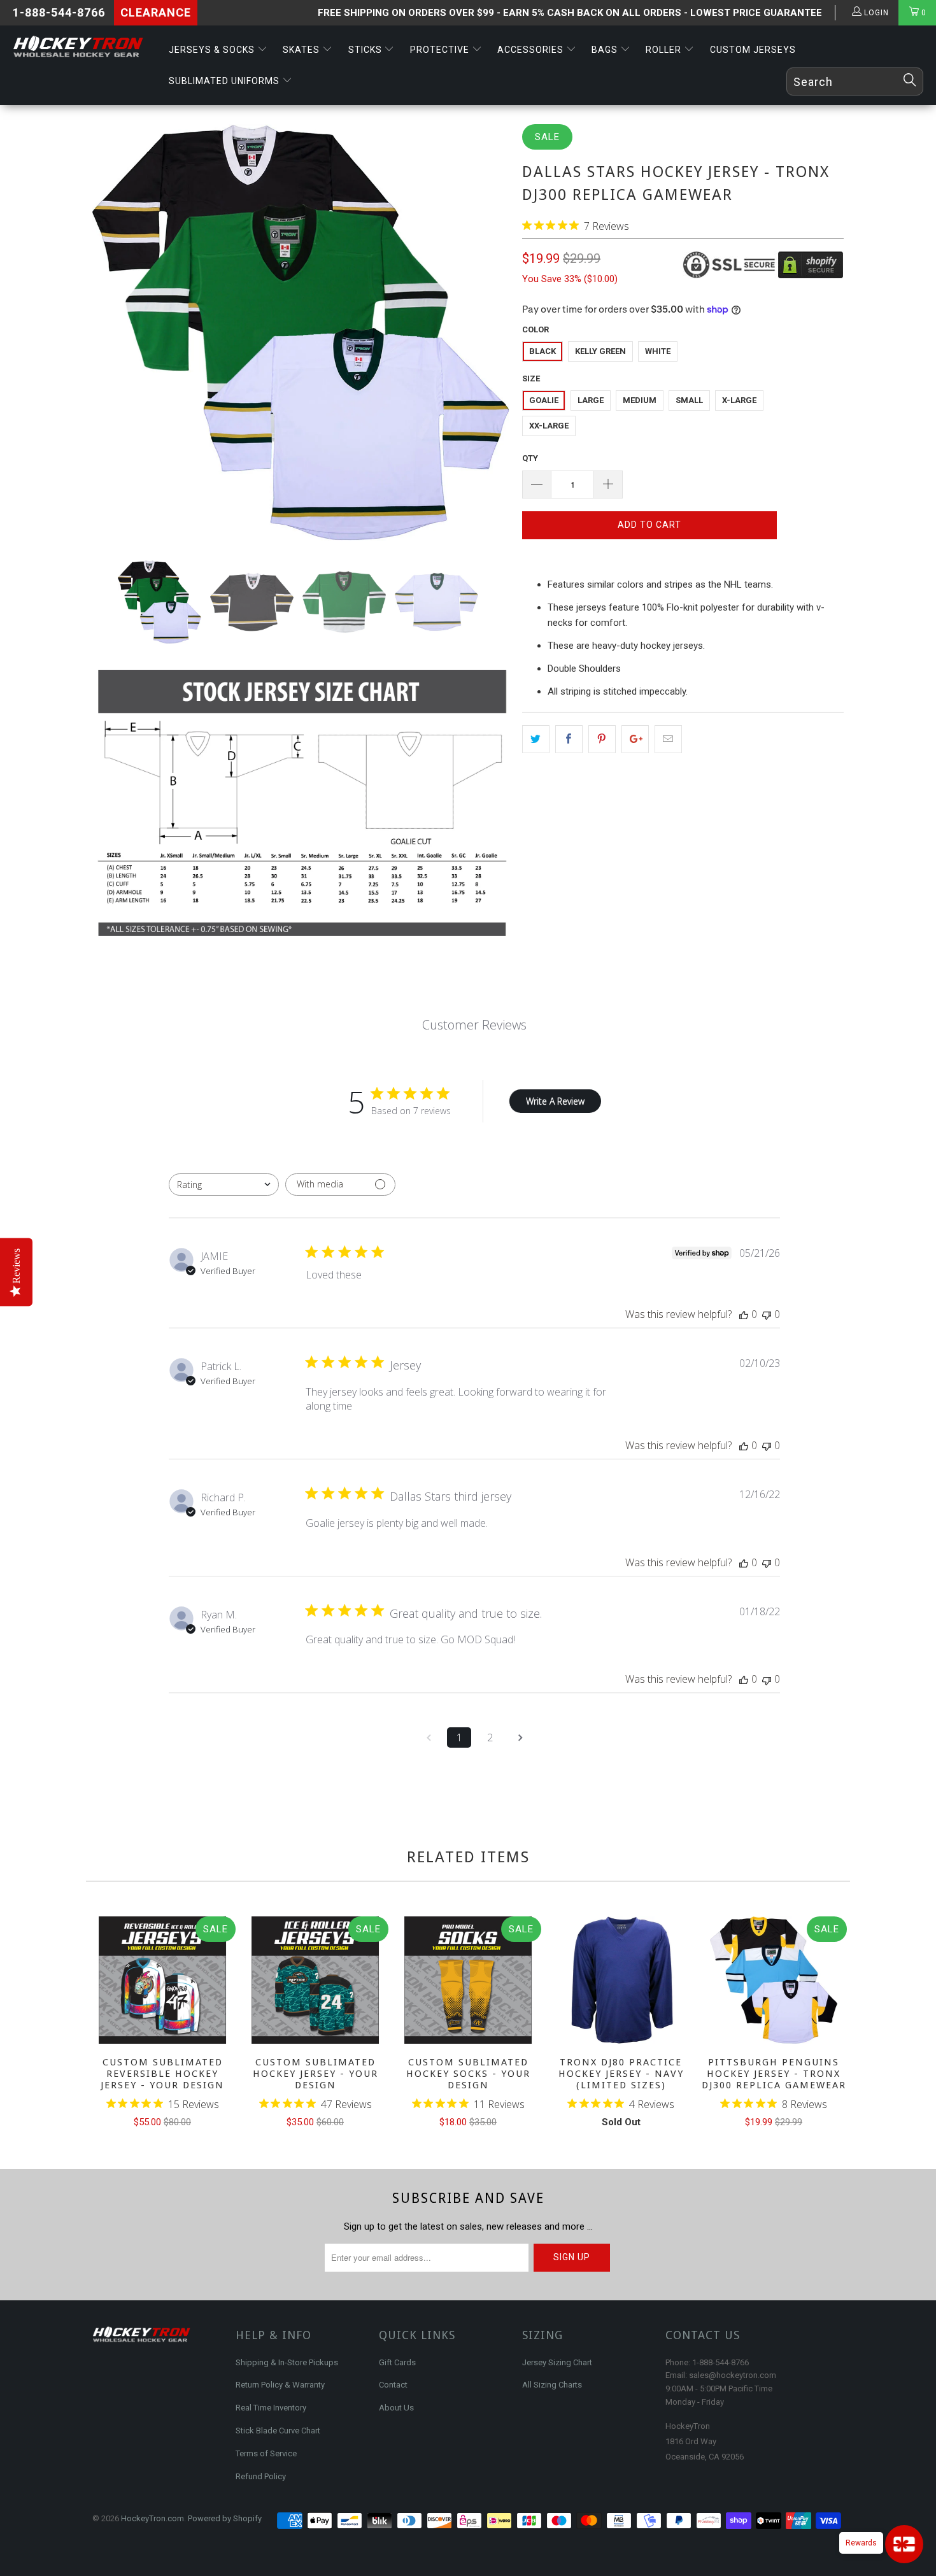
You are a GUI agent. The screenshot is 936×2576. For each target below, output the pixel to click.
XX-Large (549, 426)
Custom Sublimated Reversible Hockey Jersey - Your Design (162, 1980)
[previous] (104, 2024)
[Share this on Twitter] (536, 739)
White (658, 351)
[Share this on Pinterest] (602, 739)
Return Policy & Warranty (280, 2385)
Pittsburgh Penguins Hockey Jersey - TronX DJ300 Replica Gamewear (774, 1980)
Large (591, 400)
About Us (396, 2408)
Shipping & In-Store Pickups (287, 2362)
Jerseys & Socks (213, 50)
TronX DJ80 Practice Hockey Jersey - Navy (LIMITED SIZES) (621, 1980)
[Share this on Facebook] (569, 739)
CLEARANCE (156, 12)
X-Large (739, 400)
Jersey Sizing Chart (557, 2362)
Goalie (544, 400)
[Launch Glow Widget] (904, 2544)
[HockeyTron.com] (81, 47)
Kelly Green (600, 351)
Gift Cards (397, 2362)
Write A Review (555, 1101)
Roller (665, 50)
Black (542, 351)
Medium (640, 400)
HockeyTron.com (152, 2518)
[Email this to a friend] (668, 739)
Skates (302, 50)
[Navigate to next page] (520, 1737)
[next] (832, 2024)
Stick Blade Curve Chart (278, 2431)
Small (689, 400)
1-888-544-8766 (59, 12)
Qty (530, 458)
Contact (393, 2385)
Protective (441, 50)
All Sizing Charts (552, 2385)
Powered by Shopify (225, 2518)
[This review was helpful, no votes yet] (744, 1314)
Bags (606, 50)
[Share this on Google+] (635, 739)
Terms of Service (266, 2453)
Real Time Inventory (271, 2408)
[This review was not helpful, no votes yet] (767, 1314)
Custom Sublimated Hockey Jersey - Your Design (315, 1980)
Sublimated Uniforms (225, 81)
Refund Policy (261, 2476)
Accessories (532, 50)
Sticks (366, 50)
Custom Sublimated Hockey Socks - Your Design (468, 1980)
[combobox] (224, 1185)
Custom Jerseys (753, 50)
